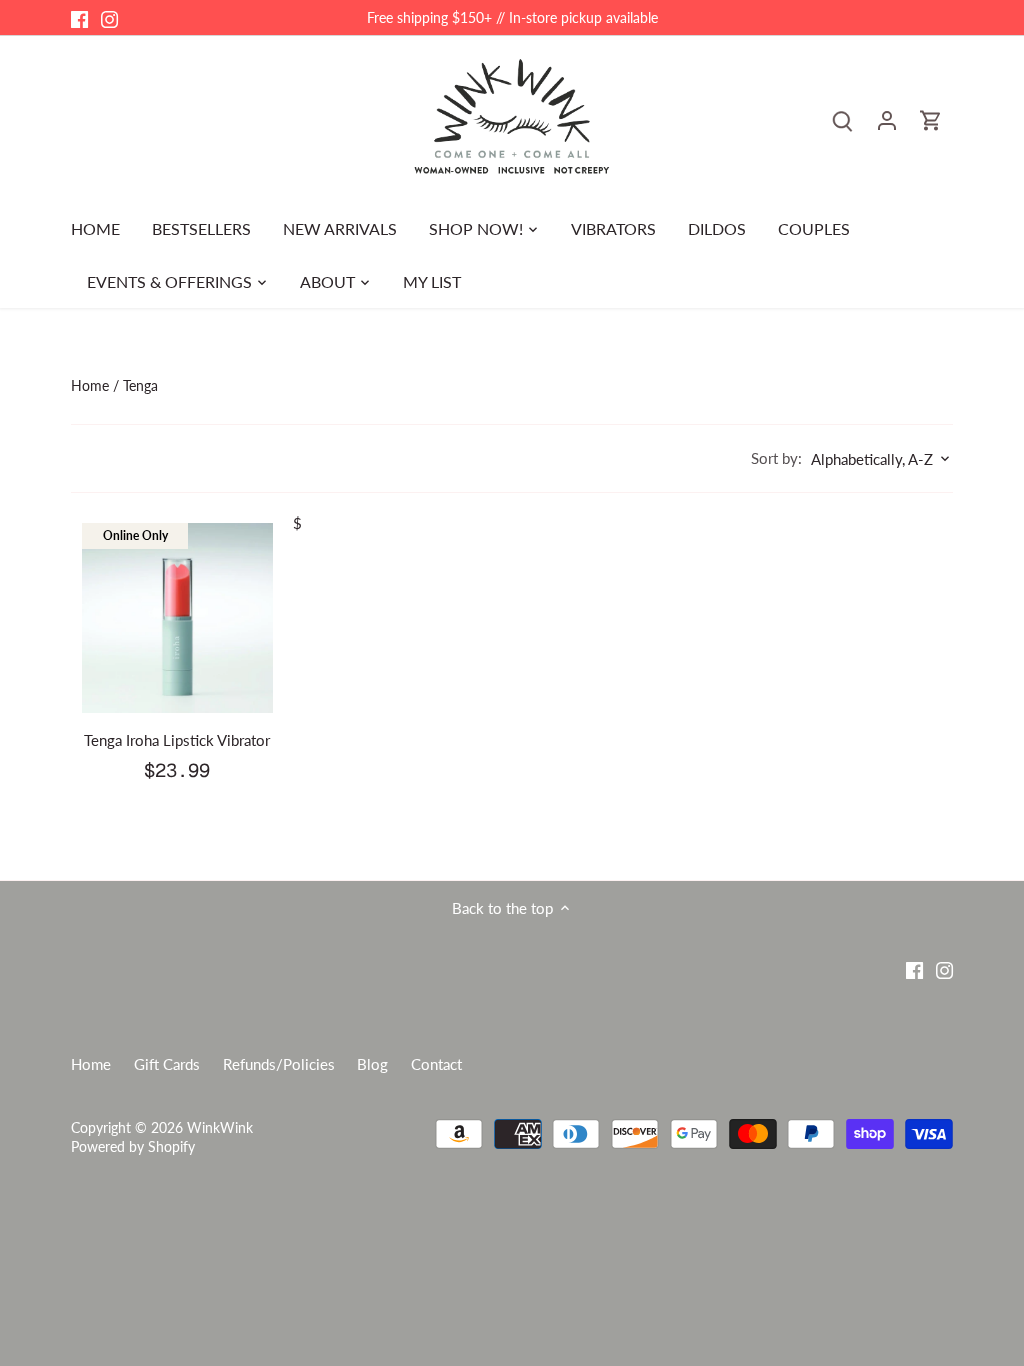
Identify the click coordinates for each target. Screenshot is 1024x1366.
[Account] (887, 119)
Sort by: (776, 458)
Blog (372, 1064)
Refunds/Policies (279, 1064)
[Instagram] (109, 17)
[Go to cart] (931, 119)
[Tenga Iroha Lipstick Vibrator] (177, 618)
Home (91, 1064)
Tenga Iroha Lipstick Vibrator (177, 740)
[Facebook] (79, 17)
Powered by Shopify (133, 1147)
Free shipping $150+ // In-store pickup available (512, 17)
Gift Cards (167, 1064)
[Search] (843, 119)
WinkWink (220, 1128)
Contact (436, 1064)
